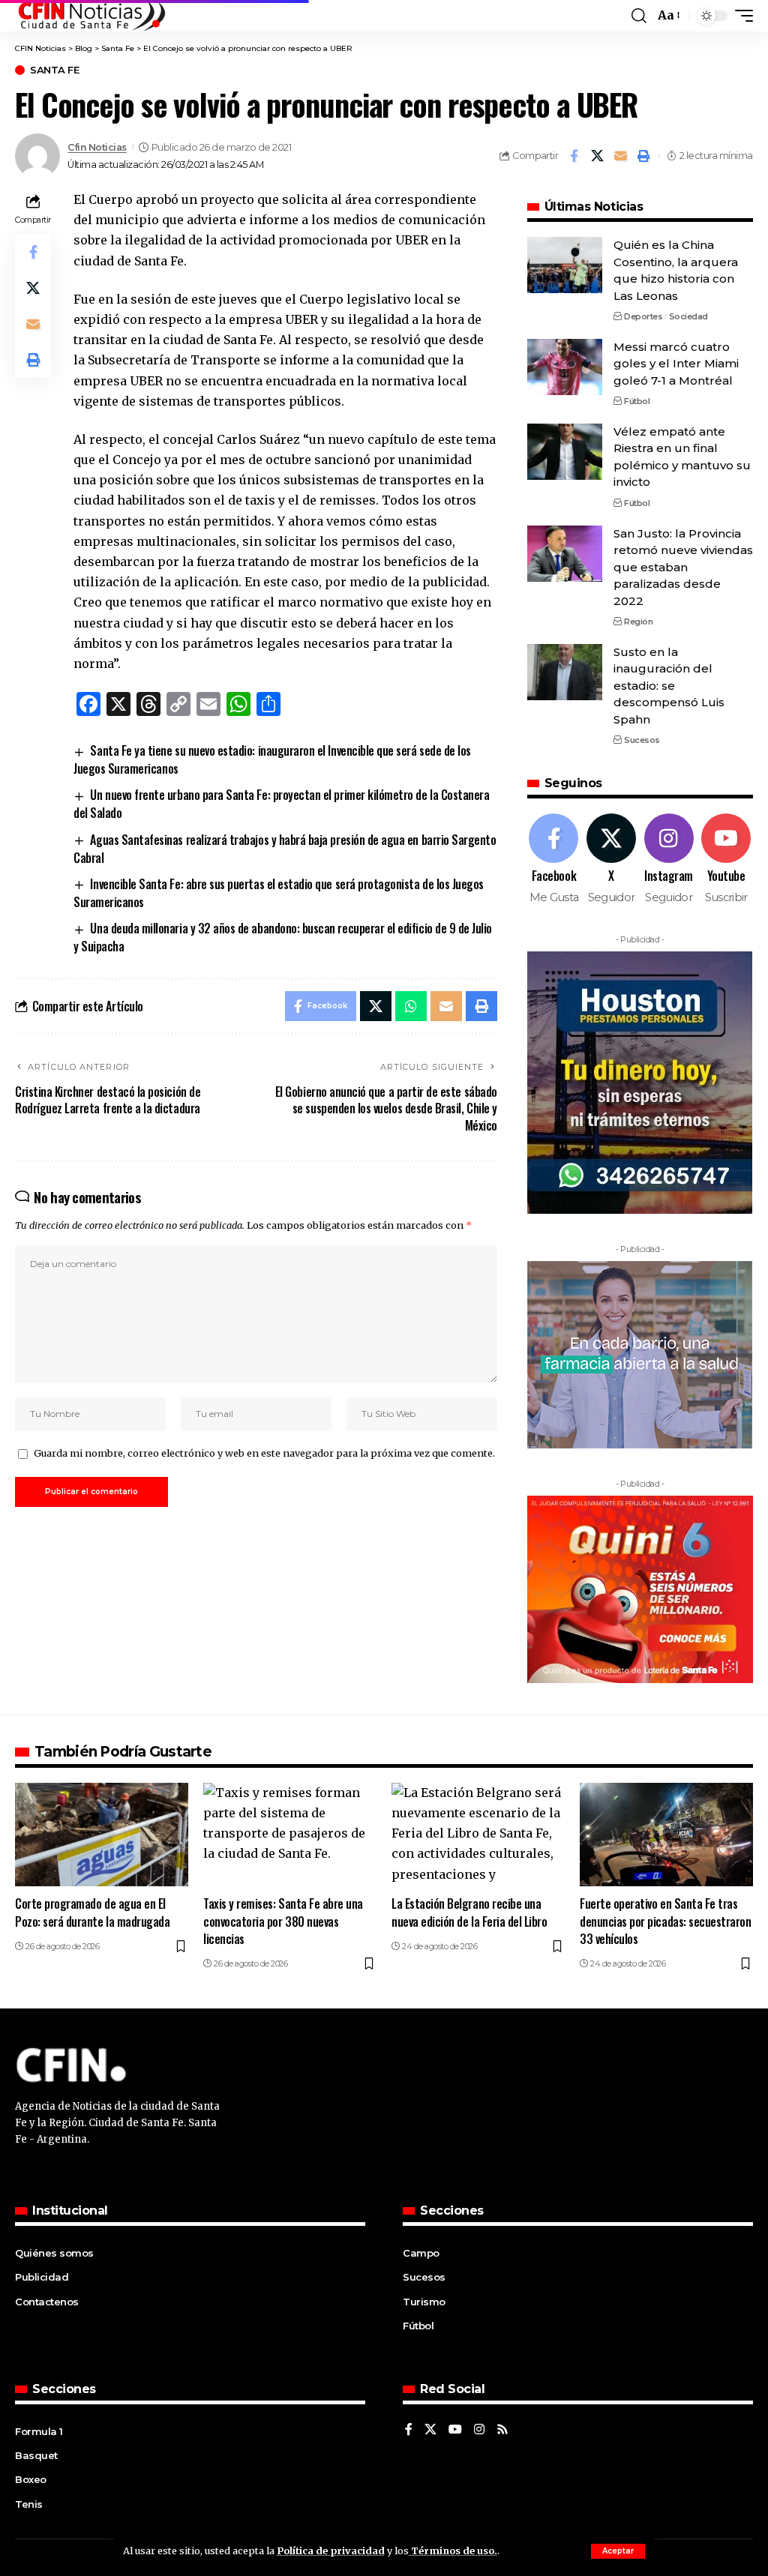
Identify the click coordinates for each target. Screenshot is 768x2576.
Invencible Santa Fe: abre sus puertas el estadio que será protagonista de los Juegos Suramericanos (279, 893)
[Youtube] (726, 860)
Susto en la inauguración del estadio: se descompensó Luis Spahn (669, 686)
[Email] (620, 156)
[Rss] (502, 2430)
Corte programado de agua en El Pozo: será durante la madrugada (92, 1912)
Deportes (643, 316)
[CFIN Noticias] (91, 16)
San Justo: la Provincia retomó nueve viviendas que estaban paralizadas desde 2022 (683, 567)
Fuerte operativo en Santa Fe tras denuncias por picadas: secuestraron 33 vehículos (666, 1921)
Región (638, 622)
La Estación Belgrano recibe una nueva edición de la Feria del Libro (469, 1912)
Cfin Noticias (97, 147)
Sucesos (642, 740)
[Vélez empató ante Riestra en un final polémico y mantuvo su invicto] (565, 452)
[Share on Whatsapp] (411, 1006)
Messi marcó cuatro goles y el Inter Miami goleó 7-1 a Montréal (676, 364)
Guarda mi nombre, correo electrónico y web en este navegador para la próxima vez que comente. (264, 1453)
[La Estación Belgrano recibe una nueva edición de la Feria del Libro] (478, 1835)
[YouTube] (455, 2430)
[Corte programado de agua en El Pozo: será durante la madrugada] (102, 1835)
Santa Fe (54, 70)
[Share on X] (597, 156)
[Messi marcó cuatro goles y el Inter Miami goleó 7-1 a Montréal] (565, 367)
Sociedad (688, 316)
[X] (611, 860)
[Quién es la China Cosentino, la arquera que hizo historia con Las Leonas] (565, 265)
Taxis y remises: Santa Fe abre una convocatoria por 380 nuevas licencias (283, 1921)
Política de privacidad (331, 2551)
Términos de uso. (453, 2551)
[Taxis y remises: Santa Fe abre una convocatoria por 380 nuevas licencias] (290, 1835)
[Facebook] (554, 860)
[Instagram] (669, 860)
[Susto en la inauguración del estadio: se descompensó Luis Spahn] (565, 672)
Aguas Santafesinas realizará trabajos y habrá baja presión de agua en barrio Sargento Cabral (285, 849)
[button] (618, 2551)
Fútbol (637, 401)
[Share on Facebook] (574, 156)
